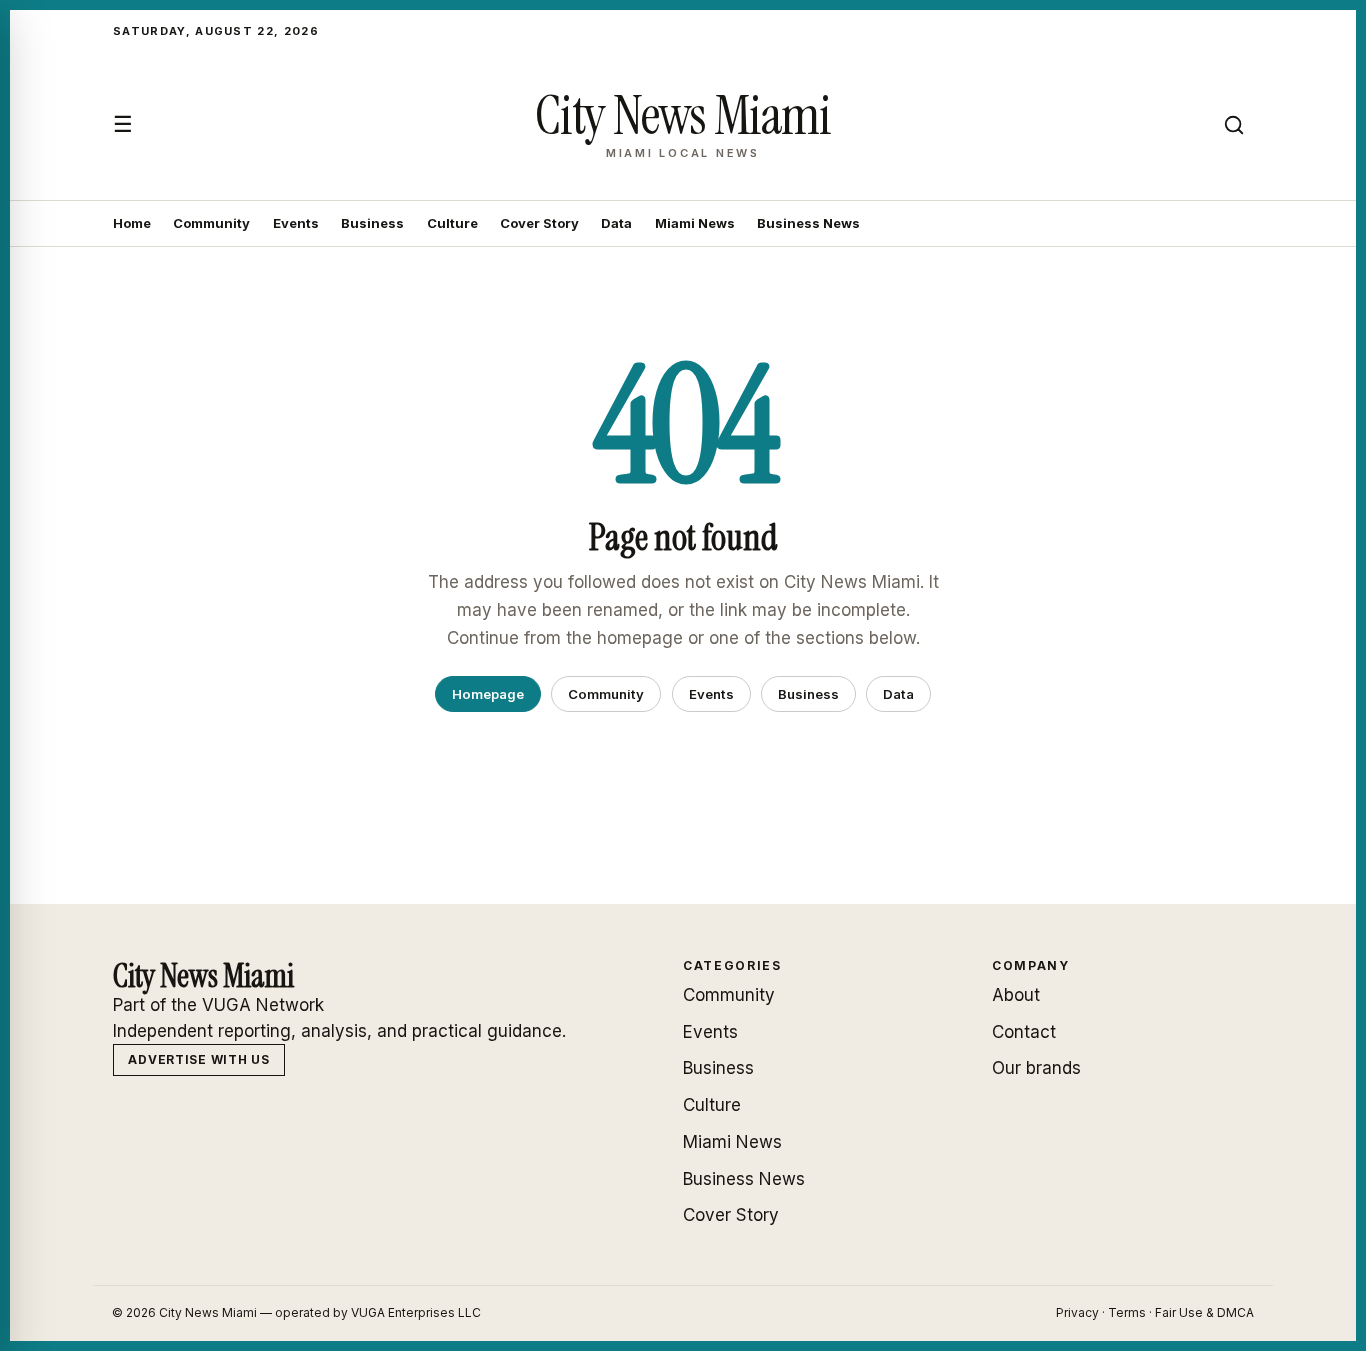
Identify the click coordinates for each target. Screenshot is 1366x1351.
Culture (452, 223)
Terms (1127, 1312)
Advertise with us (198, 1059)
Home (132, 223)
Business (372, 223)
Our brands (1036, 1068)
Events (296, 223)
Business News (808, 223)
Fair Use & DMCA (1204, 1312)
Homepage (488, 694)
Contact (1024, 1032)
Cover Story (539, 223)
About (1016, 995)
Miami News (695, 223)
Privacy (1077, 1312)
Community (211, 223)
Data (616, 223)
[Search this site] (1234, 125)
